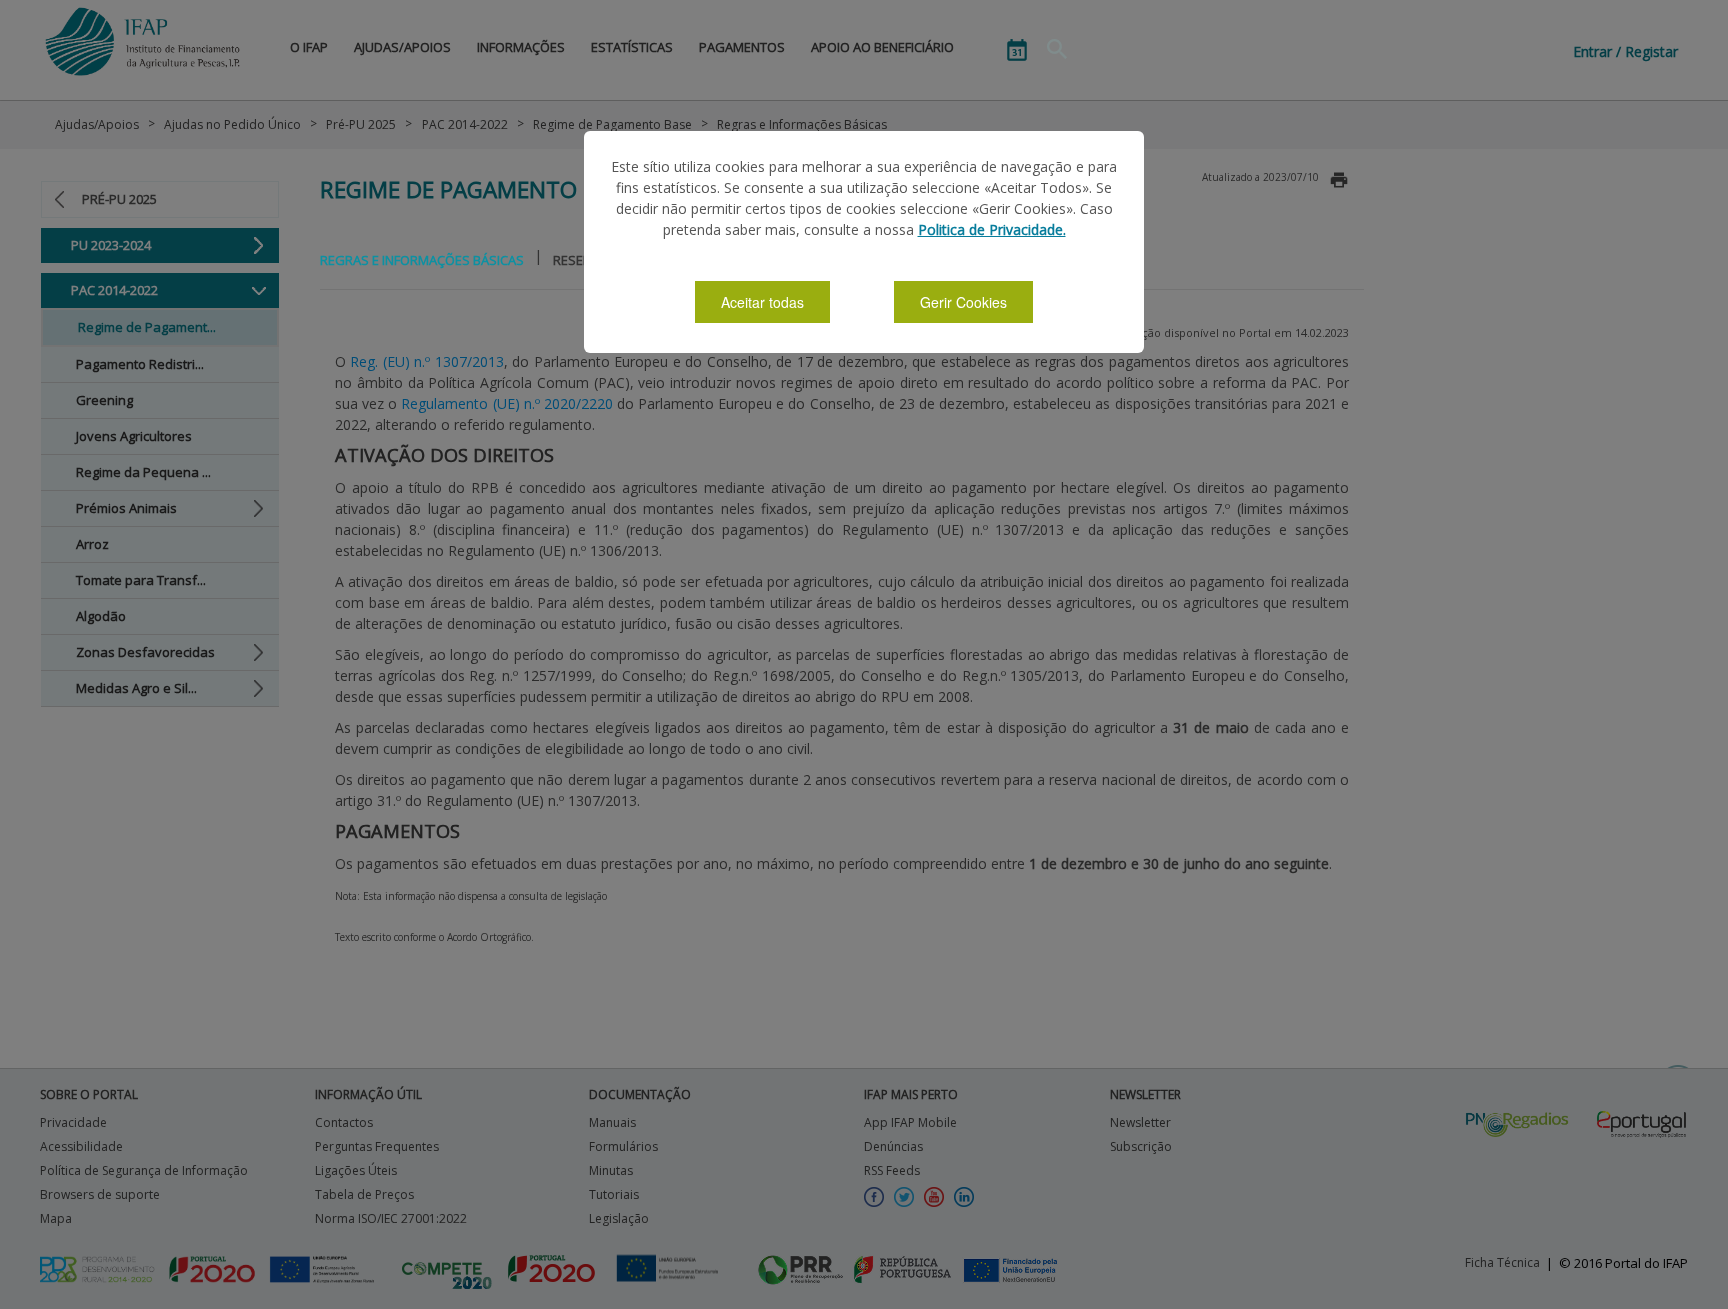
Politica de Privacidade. (992, 229)
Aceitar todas (762, 302)
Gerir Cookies (963, 302)
